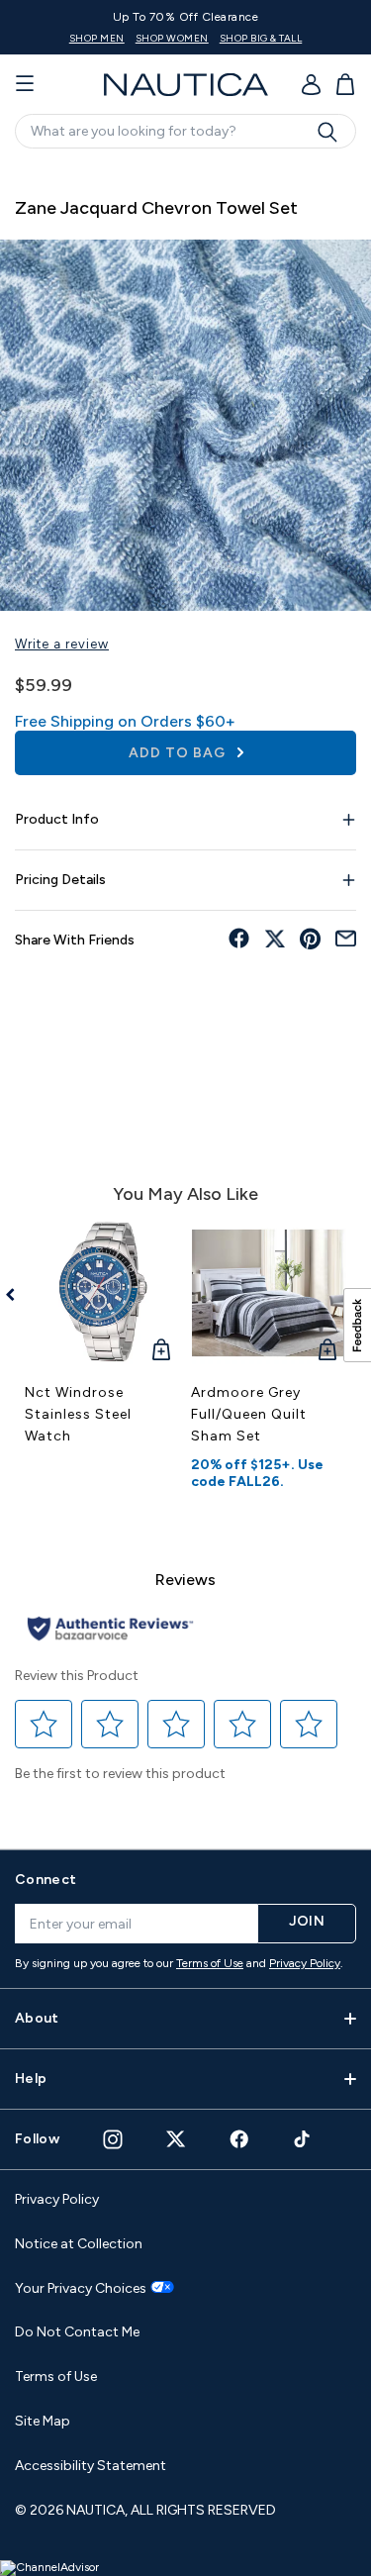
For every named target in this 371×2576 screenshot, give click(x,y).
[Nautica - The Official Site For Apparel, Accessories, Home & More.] (186, 85)
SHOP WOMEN (172, 38)
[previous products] (17, 1295)
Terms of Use (210, 1963)
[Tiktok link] (303, 2139)
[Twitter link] (176, 2139)
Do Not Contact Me (77, 2332)
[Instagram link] (113, 2139)
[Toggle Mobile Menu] (25, 84)
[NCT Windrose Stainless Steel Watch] (103, 1293)
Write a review (62, 644)
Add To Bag (179, 753)
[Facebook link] (239, 2139)
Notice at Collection (79, 2244)
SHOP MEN (97, 38)
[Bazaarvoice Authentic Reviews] (110, 1630)
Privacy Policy (305, 1963)
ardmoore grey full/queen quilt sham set (249, 1414)
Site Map (43, 2421)
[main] (185, 996)
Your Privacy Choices (81, 2289)
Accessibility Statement (91, 2466)
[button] (44, 1724)
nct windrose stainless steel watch (78, 1414)
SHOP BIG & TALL (261, 38)
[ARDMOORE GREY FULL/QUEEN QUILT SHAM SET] (269, 1293)
